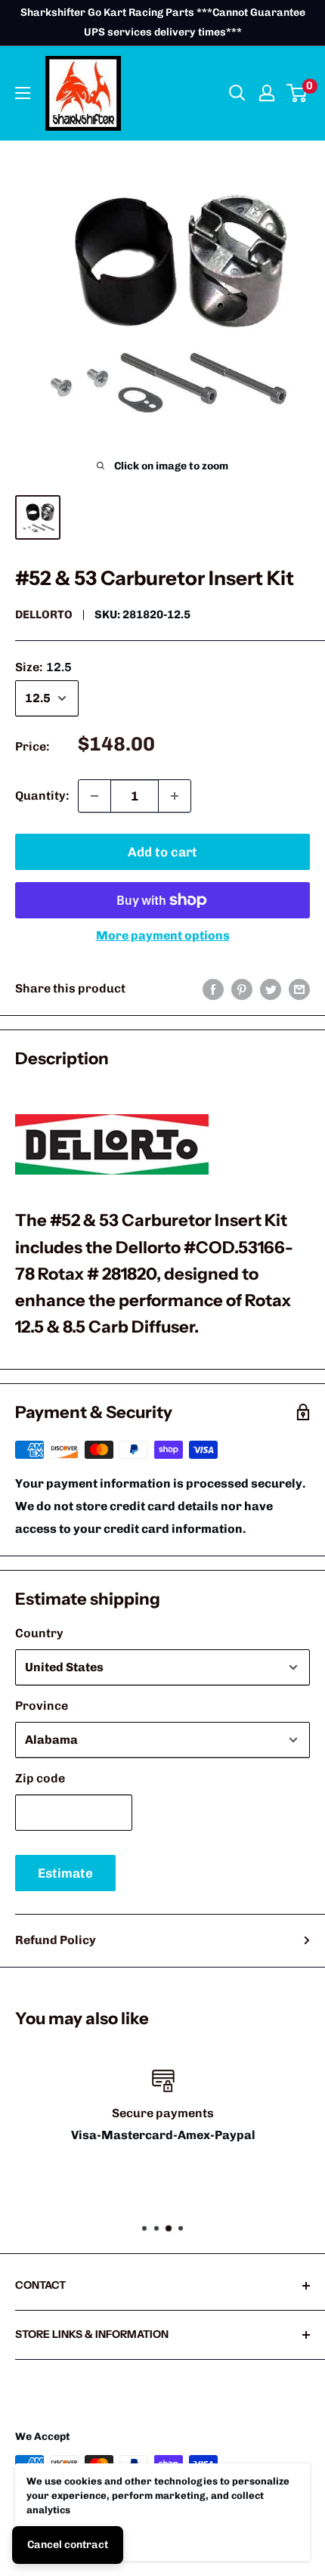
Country (39, 1633)
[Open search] (237, 93)
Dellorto (44, 615)
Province (42, 1706)
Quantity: (42, 796)
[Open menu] (23, 93)
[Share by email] (299, 989)
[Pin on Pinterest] (242, 989)
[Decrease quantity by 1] (94, 796)
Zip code (40, 1778)
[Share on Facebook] (213, 989)
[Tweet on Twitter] (271, 989)
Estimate (65, 1873)
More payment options (163, 935)
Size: (43, 667)
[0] (297, 93)
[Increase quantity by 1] (175, 796)
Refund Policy (56, 1940)
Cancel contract (68, 2545)
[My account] (267, 93)
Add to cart (162, 852)
